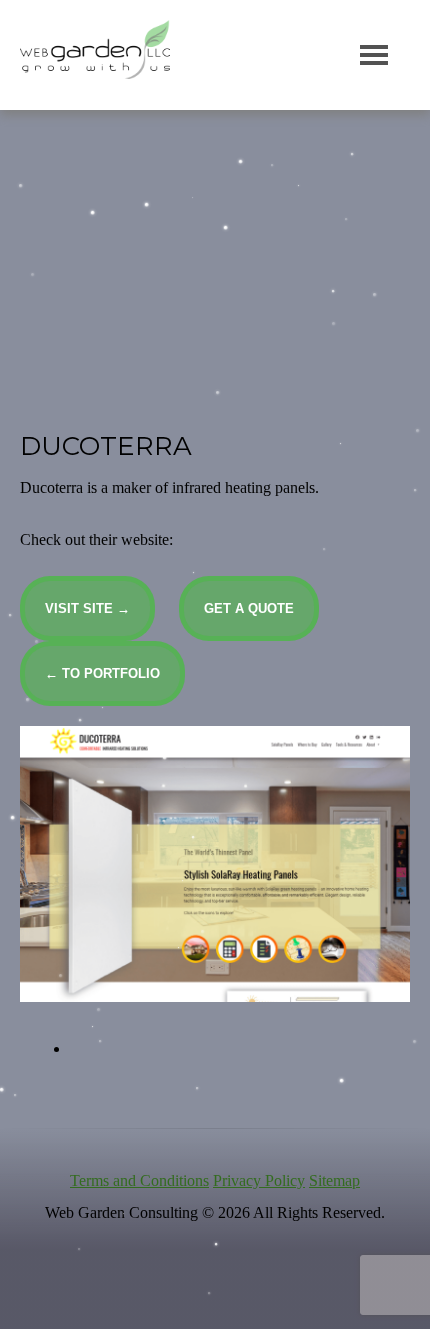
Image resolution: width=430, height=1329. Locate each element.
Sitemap (334, 1180)
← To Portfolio (102, 673)
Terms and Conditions (139, 1180)
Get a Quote (249, 608)
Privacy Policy (259, 1180)
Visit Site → (87, 608)
